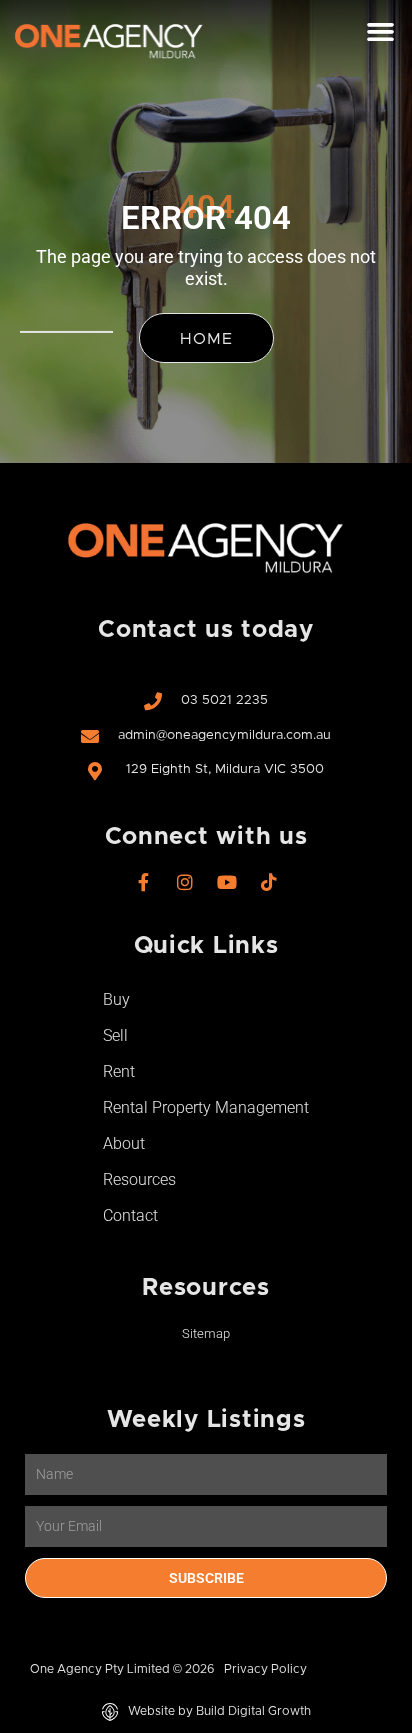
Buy (116, 999)
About (124, 1143)
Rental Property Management (206, 1107)
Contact (130, 1215)
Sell (115, 1035)
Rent (119, 1071)
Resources (139, 1179)
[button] (380, 32)
